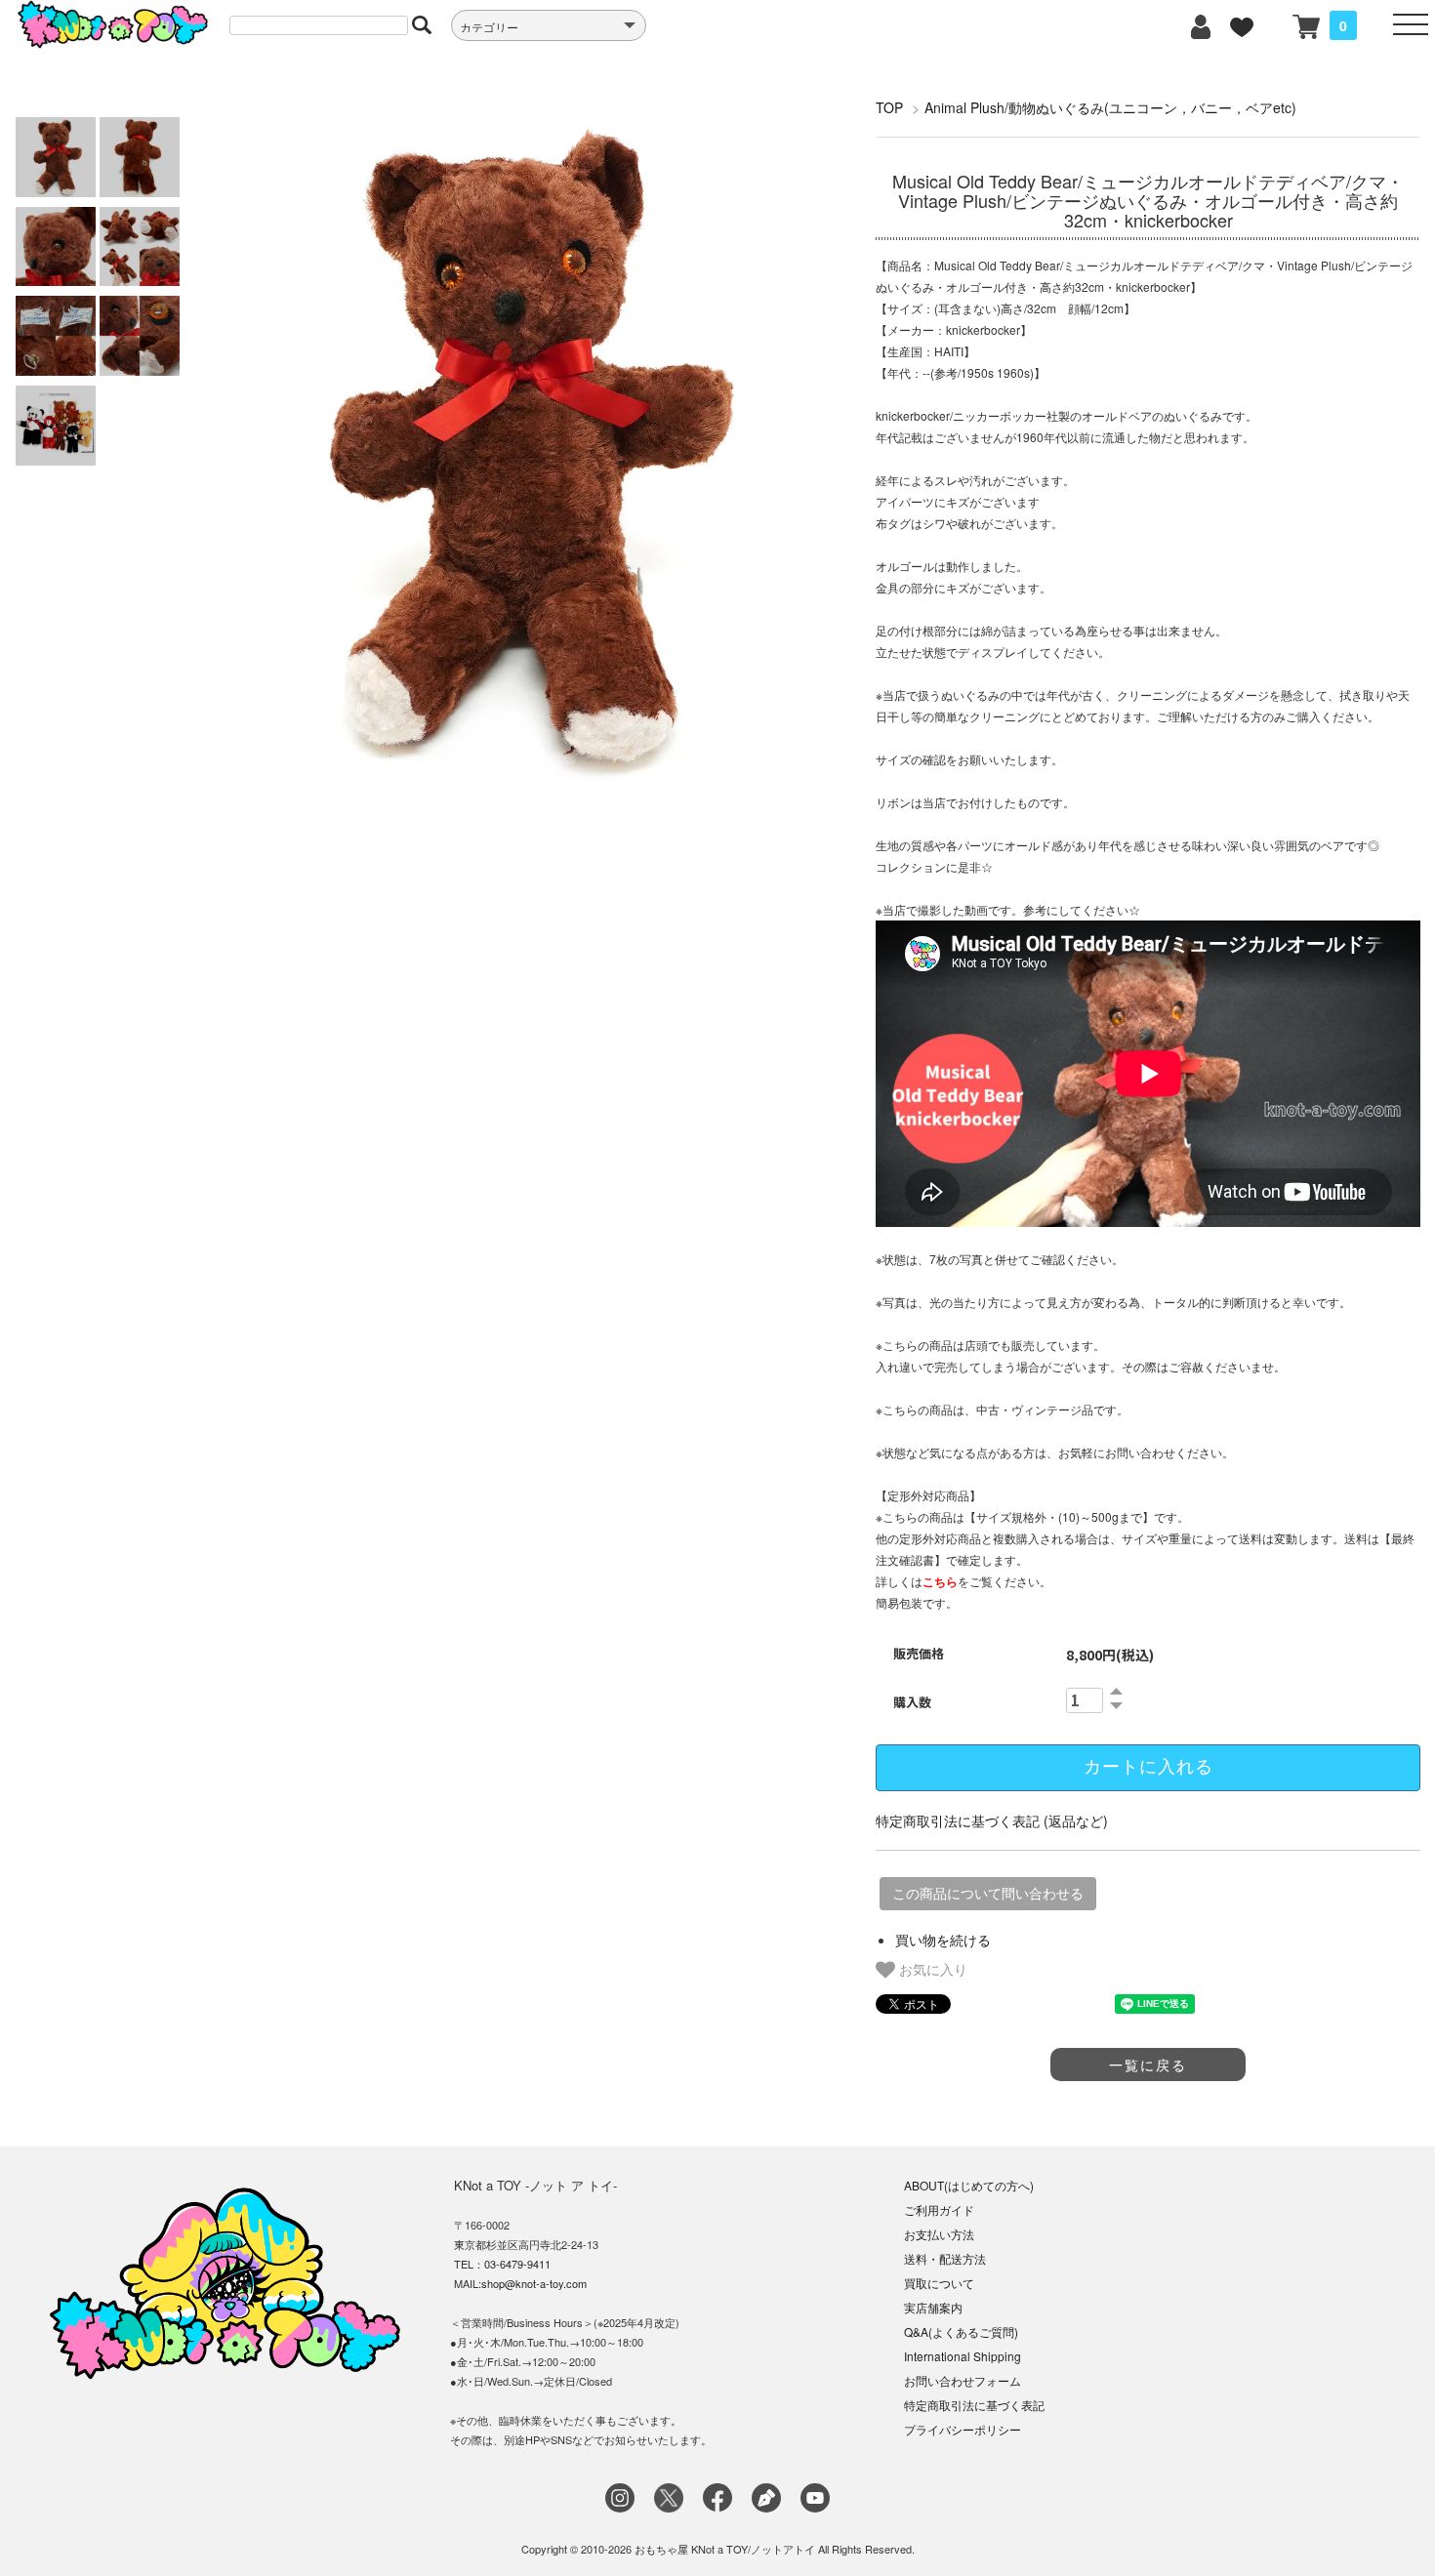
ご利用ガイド (939, 2209)
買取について (939, 2283)
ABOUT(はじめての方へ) (969, 2185)
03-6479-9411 (517, 2264)
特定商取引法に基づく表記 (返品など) (992, 1820)
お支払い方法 (939, 2234)
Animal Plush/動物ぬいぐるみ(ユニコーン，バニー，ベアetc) (1110, 107)
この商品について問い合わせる (988, 1894)
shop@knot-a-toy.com (534, 2283)
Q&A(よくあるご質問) (961, 2331)
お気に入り (931, 1969)
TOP (889, 107)
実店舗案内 (933, 2307)
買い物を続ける (943, 1940)
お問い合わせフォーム (963, 2380)
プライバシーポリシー (963, 2429)
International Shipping (963, 2356)
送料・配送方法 (945, 2258)
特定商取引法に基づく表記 (974, 2405)
